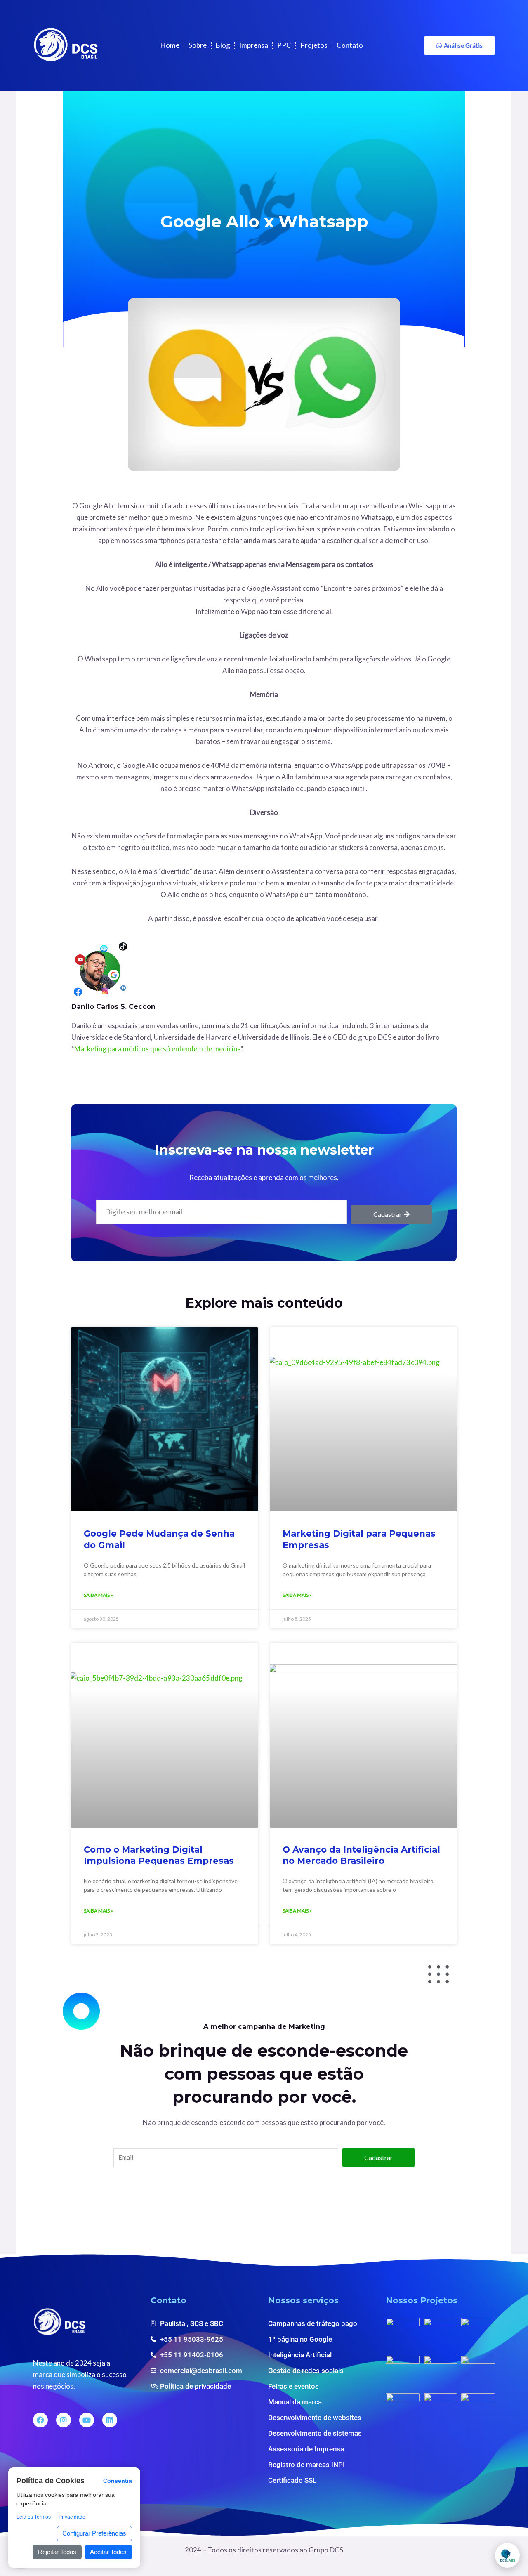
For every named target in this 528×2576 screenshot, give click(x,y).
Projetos (314, 45)
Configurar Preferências (94, 2533)
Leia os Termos (34, 2517)
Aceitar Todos (108, 2552)
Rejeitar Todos (57, 2552)
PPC (284, 45)
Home (170, 45)
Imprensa (254, 45)
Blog (223, 45)
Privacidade (72, 2517)
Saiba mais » (98, 1595)
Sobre (198, 45)
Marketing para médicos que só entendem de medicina (157, 1049)
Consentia (118, 2481)
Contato (350, 45)
